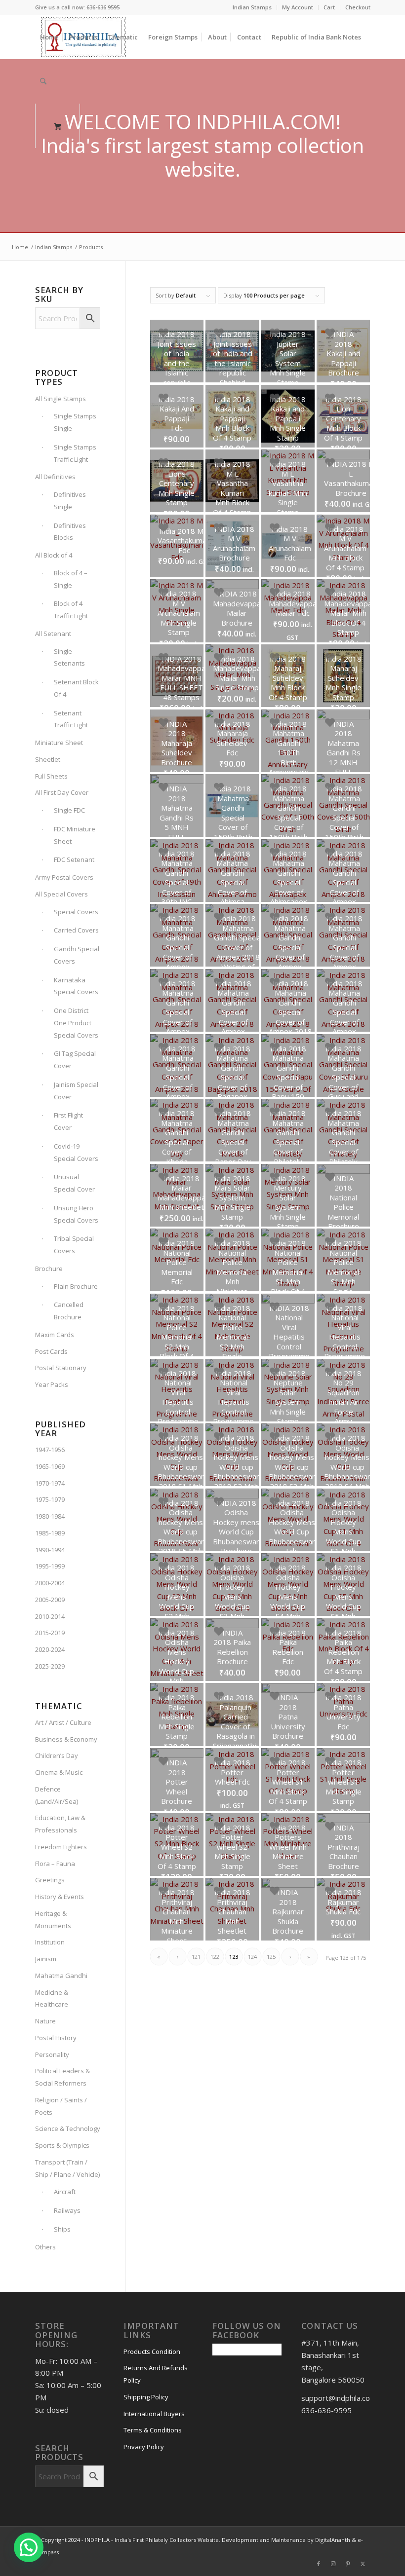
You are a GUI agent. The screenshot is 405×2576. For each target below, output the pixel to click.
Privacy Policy (144, 2447)
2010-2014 (50, 1616)
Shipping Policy (146, 2397)
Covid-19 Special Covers (76, 1152)
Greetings (50, 1880)
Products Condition (152, 2352)
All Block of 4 (54, 555)
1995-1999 (50, 1566)
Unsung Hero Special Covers (76, 1214)
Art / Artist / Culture (63, 1722)
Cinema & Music (59, 1772)
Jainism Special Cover (76, 1091)
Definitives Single (70, 501)
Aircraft (65, 2192)
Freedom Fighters (61, 1847)
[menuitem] (252, 7)
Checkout (358, 7)
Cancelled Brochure (69, 1311)
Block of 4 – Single (71, 579)
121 (196, 1957)
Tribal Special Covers (74, 1245)
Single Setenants (69, 657)
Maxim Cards (55, 1335)
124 (252, 1957)
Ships (62, 2229)
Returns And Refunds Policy (156, 2374)
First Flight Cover (68, 1121)
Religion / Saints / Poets (61, 2106)
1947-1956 (50, 1450)
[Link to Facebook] (319, 2564)
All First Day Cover (62, 792)
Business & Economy (66, 1739)
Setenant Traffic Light (71, 719)
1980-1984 (50, 1516)
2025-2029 (50, 1666)
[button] (29, 2547)
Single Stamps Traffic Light (75, 453)
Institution (50, 1942)
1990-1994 (50, 1550)
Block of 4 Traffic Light (71, 610)
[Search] (43, 81)
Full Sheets (51, 776)
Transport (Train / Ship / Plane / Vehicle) (67, 2168)
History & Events (60, 1897)
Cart (329, 7)
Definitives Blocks (70, 532)
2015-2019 (50, 1633)
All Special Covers (61, 894)
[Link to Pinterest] (348, 2564)
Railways (67, 2210)
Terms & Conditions (153, 2430)
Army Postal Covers (64, 877)
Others (45, 2247)
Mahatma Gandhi (61, 1976)
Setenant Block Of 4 (76, 688)
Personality (52, 2054)
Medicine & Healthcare (52, 1998)
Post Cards (51, 1351)
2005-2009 (50, 1600)
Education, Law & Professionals (60, 1824)
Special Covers (76, 912)
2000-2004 (50, 1583)
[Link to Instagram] (333, 2564)
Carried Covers (76, 930)
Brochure (49, 1269)
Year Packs (52, 1384)
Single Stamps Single (75, 422)
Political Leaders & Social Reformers (62, 2077)
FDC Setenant (74, 859)
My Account (298, 7)
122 (215, 1957)
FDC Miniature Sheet (75, 835)
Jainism (46, 1959)
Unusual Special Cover (74, 1183)
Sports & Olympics (62, 2145)
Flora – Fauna (55, 1864)
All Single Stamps (61, 399)
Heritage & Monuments (53, 1920)
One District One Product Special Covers (76, 1023)
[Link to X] (363, 2564)
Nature (45, 2021)
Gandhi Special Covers (77, 955)
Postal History (56, 2038)
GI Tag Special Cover (75, 1060)
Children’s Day (57, 1755)
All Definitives (55, 477)
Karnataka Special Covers (76, 986)
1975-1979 (50, 1499)
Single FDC (69, 810)
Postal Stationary (61, 1368)
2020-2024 (50, 1649)
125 (271, 1957)
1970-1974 (50, 1483)
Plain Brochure (76, 1286)
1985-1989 (50, 1533)
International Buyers (154, 2414)
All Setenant (53, 634)
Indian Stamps (252, 7)
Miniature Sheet (59, 743)
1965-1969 (50, 1466)
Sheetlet (48, 759)
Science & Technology (68, 2128)
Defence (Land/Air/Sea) (57, 1795)
